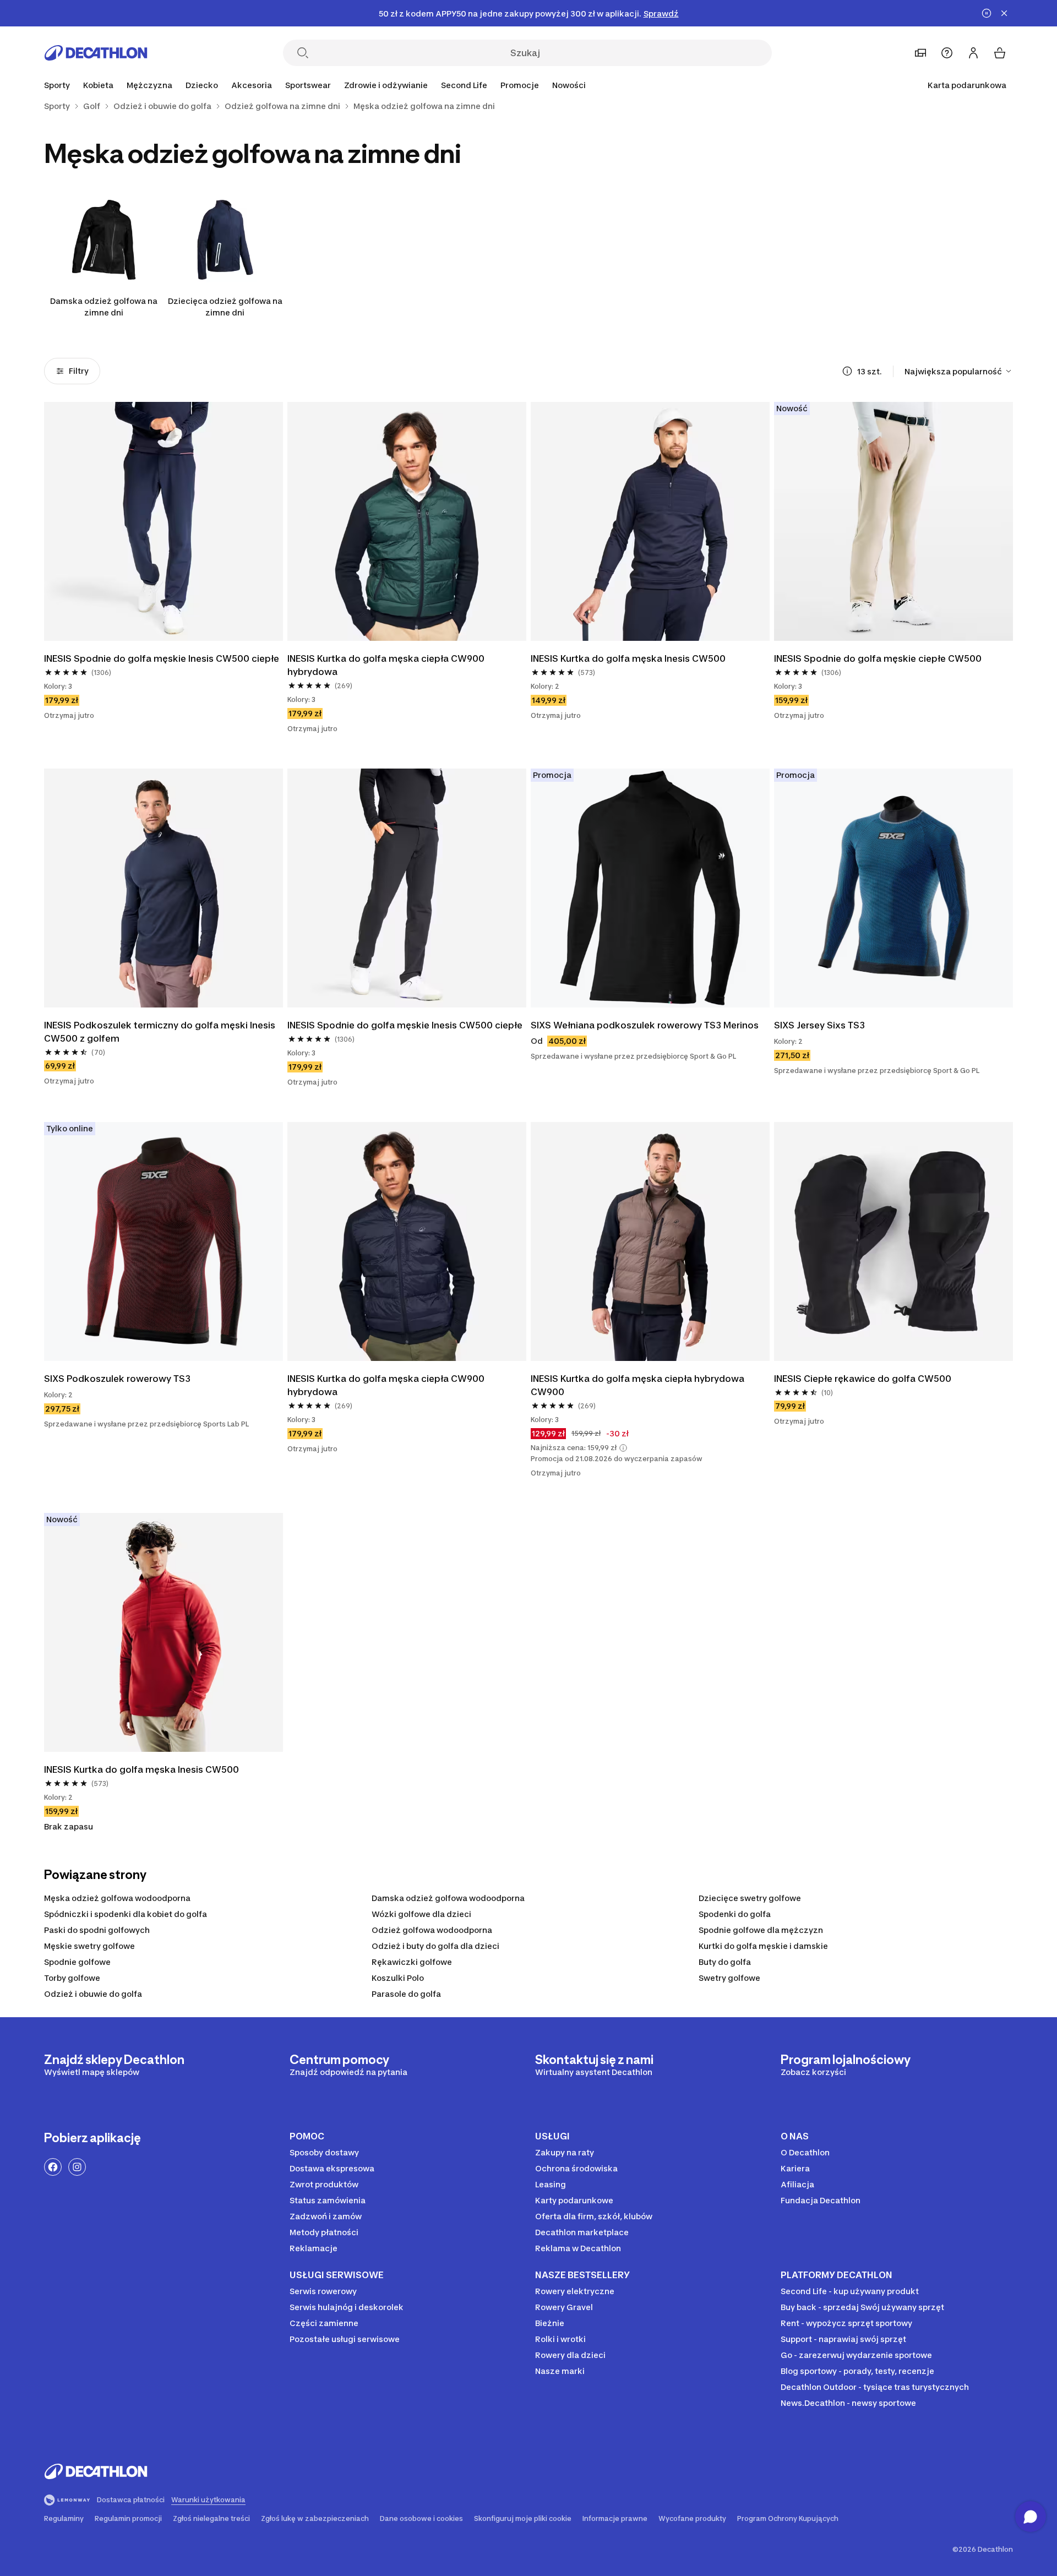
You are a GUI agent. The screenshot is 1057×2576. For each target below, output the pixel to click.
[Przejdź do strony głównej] (96, 53)
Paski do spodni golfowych (97, 1930)
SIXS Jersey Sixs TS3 (819, 1025)
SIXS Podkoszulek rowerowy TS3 (117, 1379)
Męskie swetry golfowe (89, 1946)
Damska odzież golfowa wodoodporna (448, 1898)
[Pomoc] (947, 53)
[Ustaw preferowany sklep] (920, 53)
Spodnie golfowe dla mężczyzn (761, 1930)
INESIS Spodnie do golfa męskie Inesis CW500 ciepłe (162, 658)
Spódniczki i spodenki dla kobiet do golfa (126, 1914)
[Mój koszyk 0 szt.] (1000, 53)
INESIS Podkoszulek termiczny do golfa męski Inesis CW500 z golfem (161, 1032)
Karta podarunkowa (967, 85)
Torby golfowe (72, 1978)
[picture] (164, 521)
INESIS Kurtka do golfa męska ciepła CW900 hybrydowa (387, 665)
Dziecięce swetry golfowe (750, 1898)
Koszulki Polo (398, 1978)
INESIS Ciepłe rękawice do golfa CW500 (864, 1379)
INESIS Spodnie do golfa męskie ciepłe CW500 (879, 658)
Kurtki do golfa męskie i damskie (763, 1946)
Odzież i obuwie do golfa (93, 1994)
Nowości (569, 85)
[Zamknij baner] (1004, 13)
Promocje (520, 85)
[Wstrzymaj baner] (987, 13)
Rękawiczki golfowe (412, 1962)
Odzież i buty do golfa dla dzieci (435, 1946)
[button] (623, 1448)
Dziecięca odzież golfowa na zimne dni (225, 307)
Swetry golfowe (729, 1978)
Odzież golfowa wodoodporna (432, 1930)
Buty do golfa (725, 1962)
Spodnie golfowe (77, 1962)
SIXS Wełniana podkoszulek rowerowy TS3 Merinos (645, 1025)
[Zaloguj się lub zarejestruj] (973, 53)
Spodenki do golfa (735, 1914)
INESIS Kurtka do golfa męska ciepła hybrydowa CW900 (639, 1385)
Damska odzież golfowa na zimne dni (104, 307)
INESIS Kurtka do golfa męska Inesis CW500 (628, 658)
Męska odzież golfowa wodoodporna (117, 1898)
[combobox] (959, 371)
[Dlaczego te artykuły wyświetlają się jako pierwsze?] (847, 371)
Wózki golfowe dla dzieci (421, 1914)
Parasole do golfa (406, 1994)
